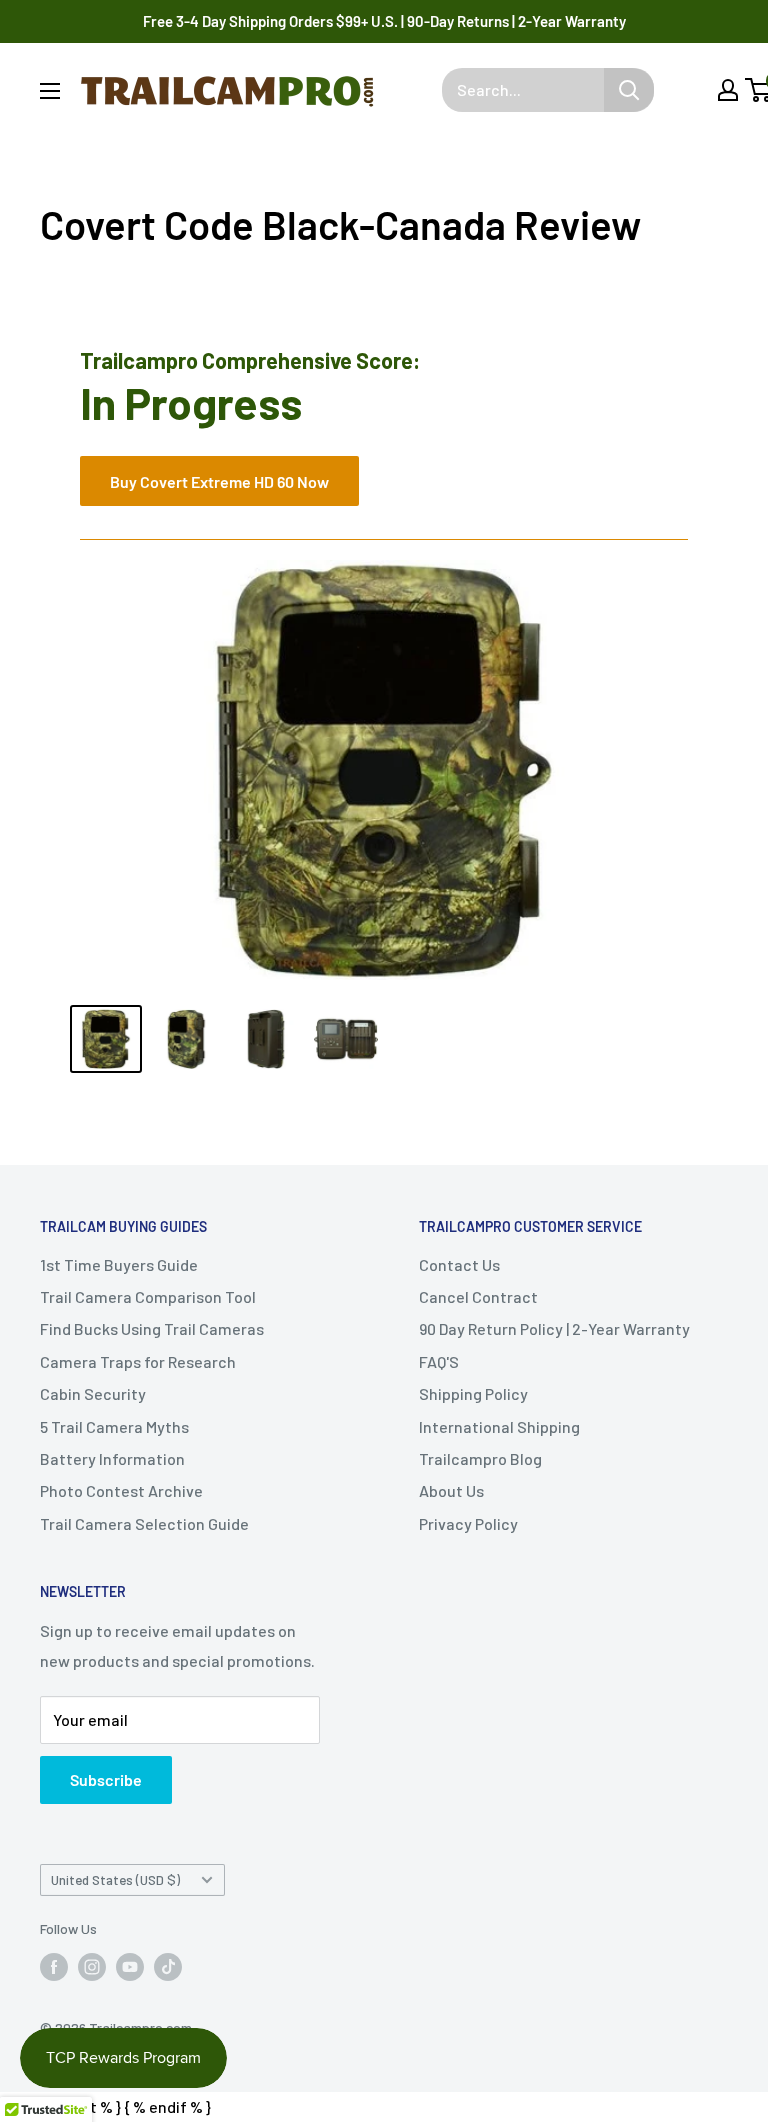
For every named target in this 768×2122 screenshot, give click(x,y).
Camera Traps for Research (138, 1361)
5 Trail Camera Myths (114, 1426)
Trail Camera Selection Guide (144, 1523)
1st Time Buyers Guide (119, 1264)
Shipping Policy (473, 1393)
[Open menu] (50, 91)
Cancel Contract (478, 1296)
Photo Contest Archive (121, 1490)
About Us (451, 1490)
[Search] (629, 90)
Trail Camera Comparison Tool (148, 1296)
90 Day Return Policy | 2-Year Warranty (554, 1328)
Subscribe (106, 1779)
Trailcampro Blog (480, 1458)
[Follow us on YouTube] (130, 1967)
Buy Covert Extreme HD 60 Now (219, 481)
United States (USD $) (115, 1879)
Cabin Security (93, 1393)
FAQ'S (439, 1361)
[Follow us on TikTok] (168, 1967)
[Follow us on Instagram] (92, 1967)
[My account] (728, 90)
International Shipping (499, 1426)
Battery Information (112, 1458)
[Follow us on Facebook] (54, 1967)
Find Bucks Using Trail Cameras (152, 1328)
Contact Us (459, 1264)
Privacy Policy (468, 1523)
